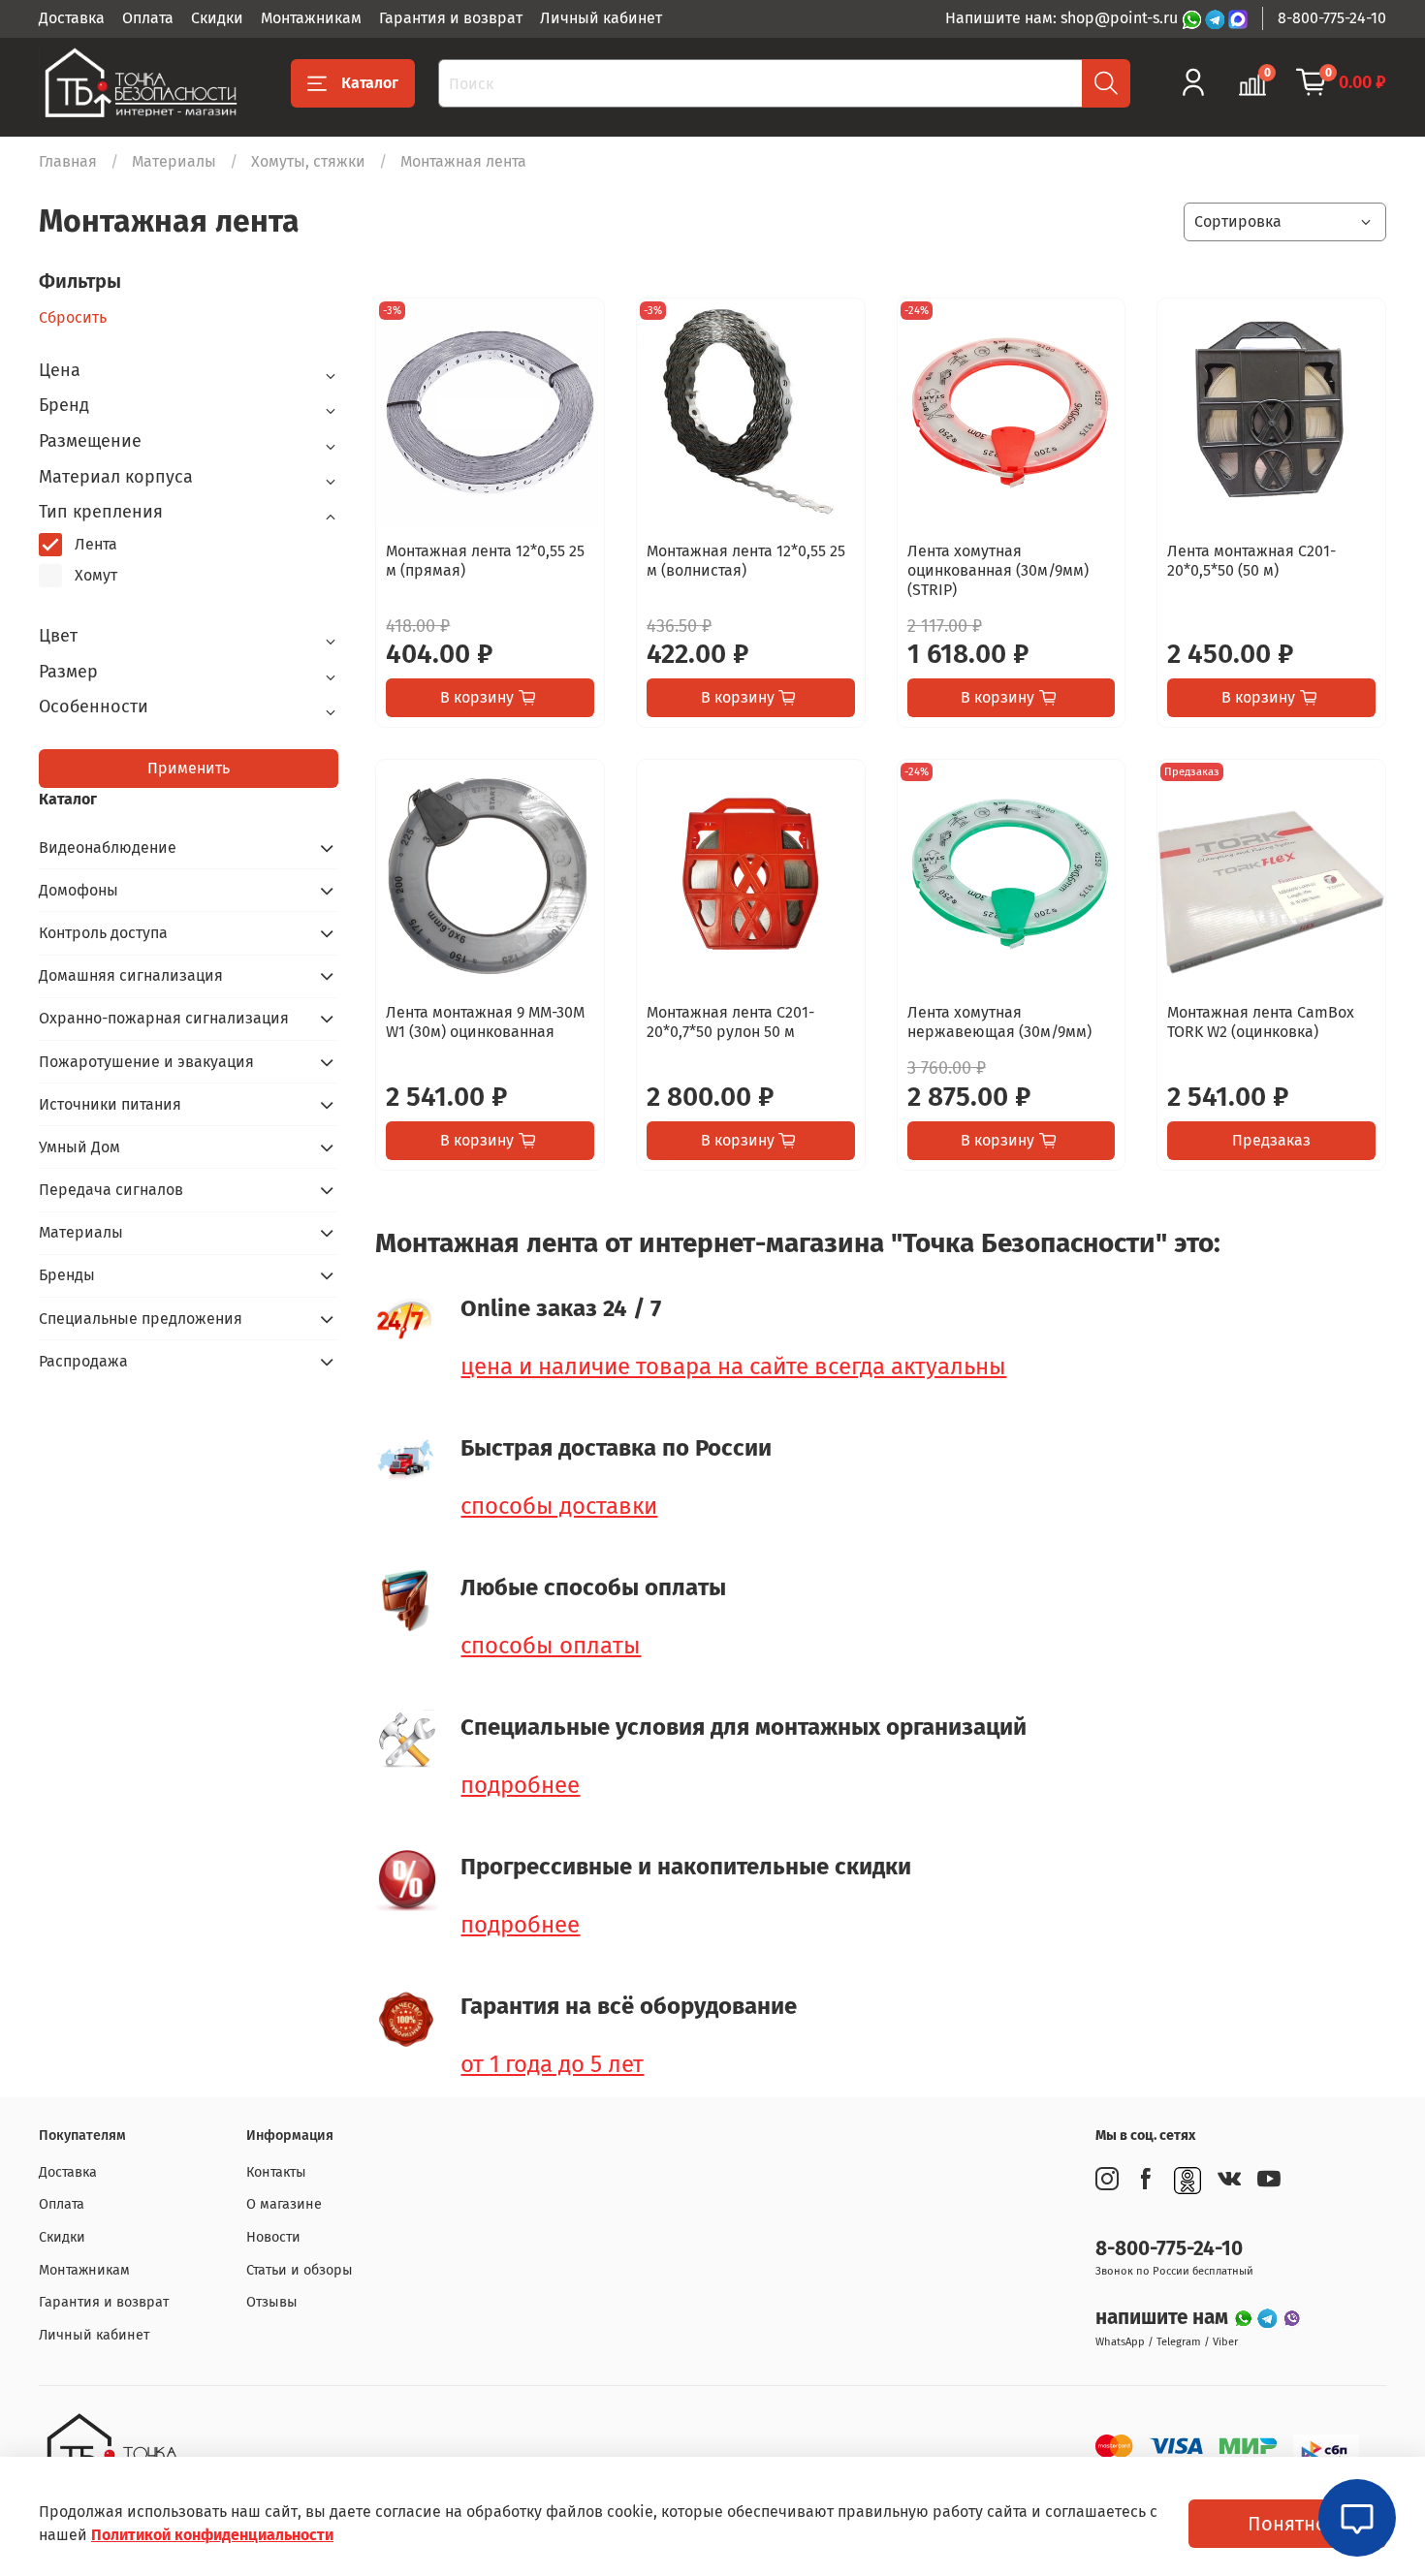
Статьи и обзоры (300, 2270)
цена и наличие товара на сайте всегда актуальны (733, 1367)
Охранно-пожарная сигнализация (164, 1018)
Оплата (148, 18)
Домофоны (79, 890)
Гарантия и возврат (451, 18)
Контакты (276, 2172)
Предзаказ (1271, 1140)
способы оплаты (551, 1646)
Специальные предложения (141, 1319)
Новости (273, 2237)
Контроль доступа (103, 933)
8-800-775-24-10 (1332, 18)
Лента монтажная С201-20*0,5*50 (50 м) (1251, 561)
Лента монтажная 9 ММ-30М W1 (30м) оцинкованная (485, 1022)
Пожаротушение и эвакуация (146, 1062)
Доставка (72, 18)
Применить (189, 768)
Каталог (370, 83)
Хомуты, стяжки (308, 161)
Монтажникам (311, 18)
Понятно (1287, 2524)
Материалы (174, 161)
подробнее (520, 1785)
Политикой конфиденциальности (212, 2535)
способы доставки (559, 1506)
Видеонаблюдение (108, 848)
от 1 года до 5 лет (552, 2064)
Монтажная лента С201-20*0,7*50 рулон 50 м (730, 1022)
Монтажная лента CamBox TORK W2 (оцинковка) (1261, 1022)
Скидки (217, 18)
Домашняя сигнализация (131, 975)
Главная (68, 161)
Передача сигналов (111, 1190)
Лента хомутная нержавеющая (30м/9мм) (999, 1022)
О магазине (284, 2204)
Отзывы (272, 2302)
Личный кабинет (601, 18)
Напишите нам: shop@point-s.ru (1063, 18)
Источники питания (110, 1104)
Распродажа (83, 1361)
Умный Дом (79, 1147)
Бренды (67, 1275)
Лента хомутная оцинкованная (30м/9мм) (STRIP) (998, 570)
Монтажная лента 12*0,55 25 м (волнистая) (746, 561)
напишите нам (1164, 2318)
